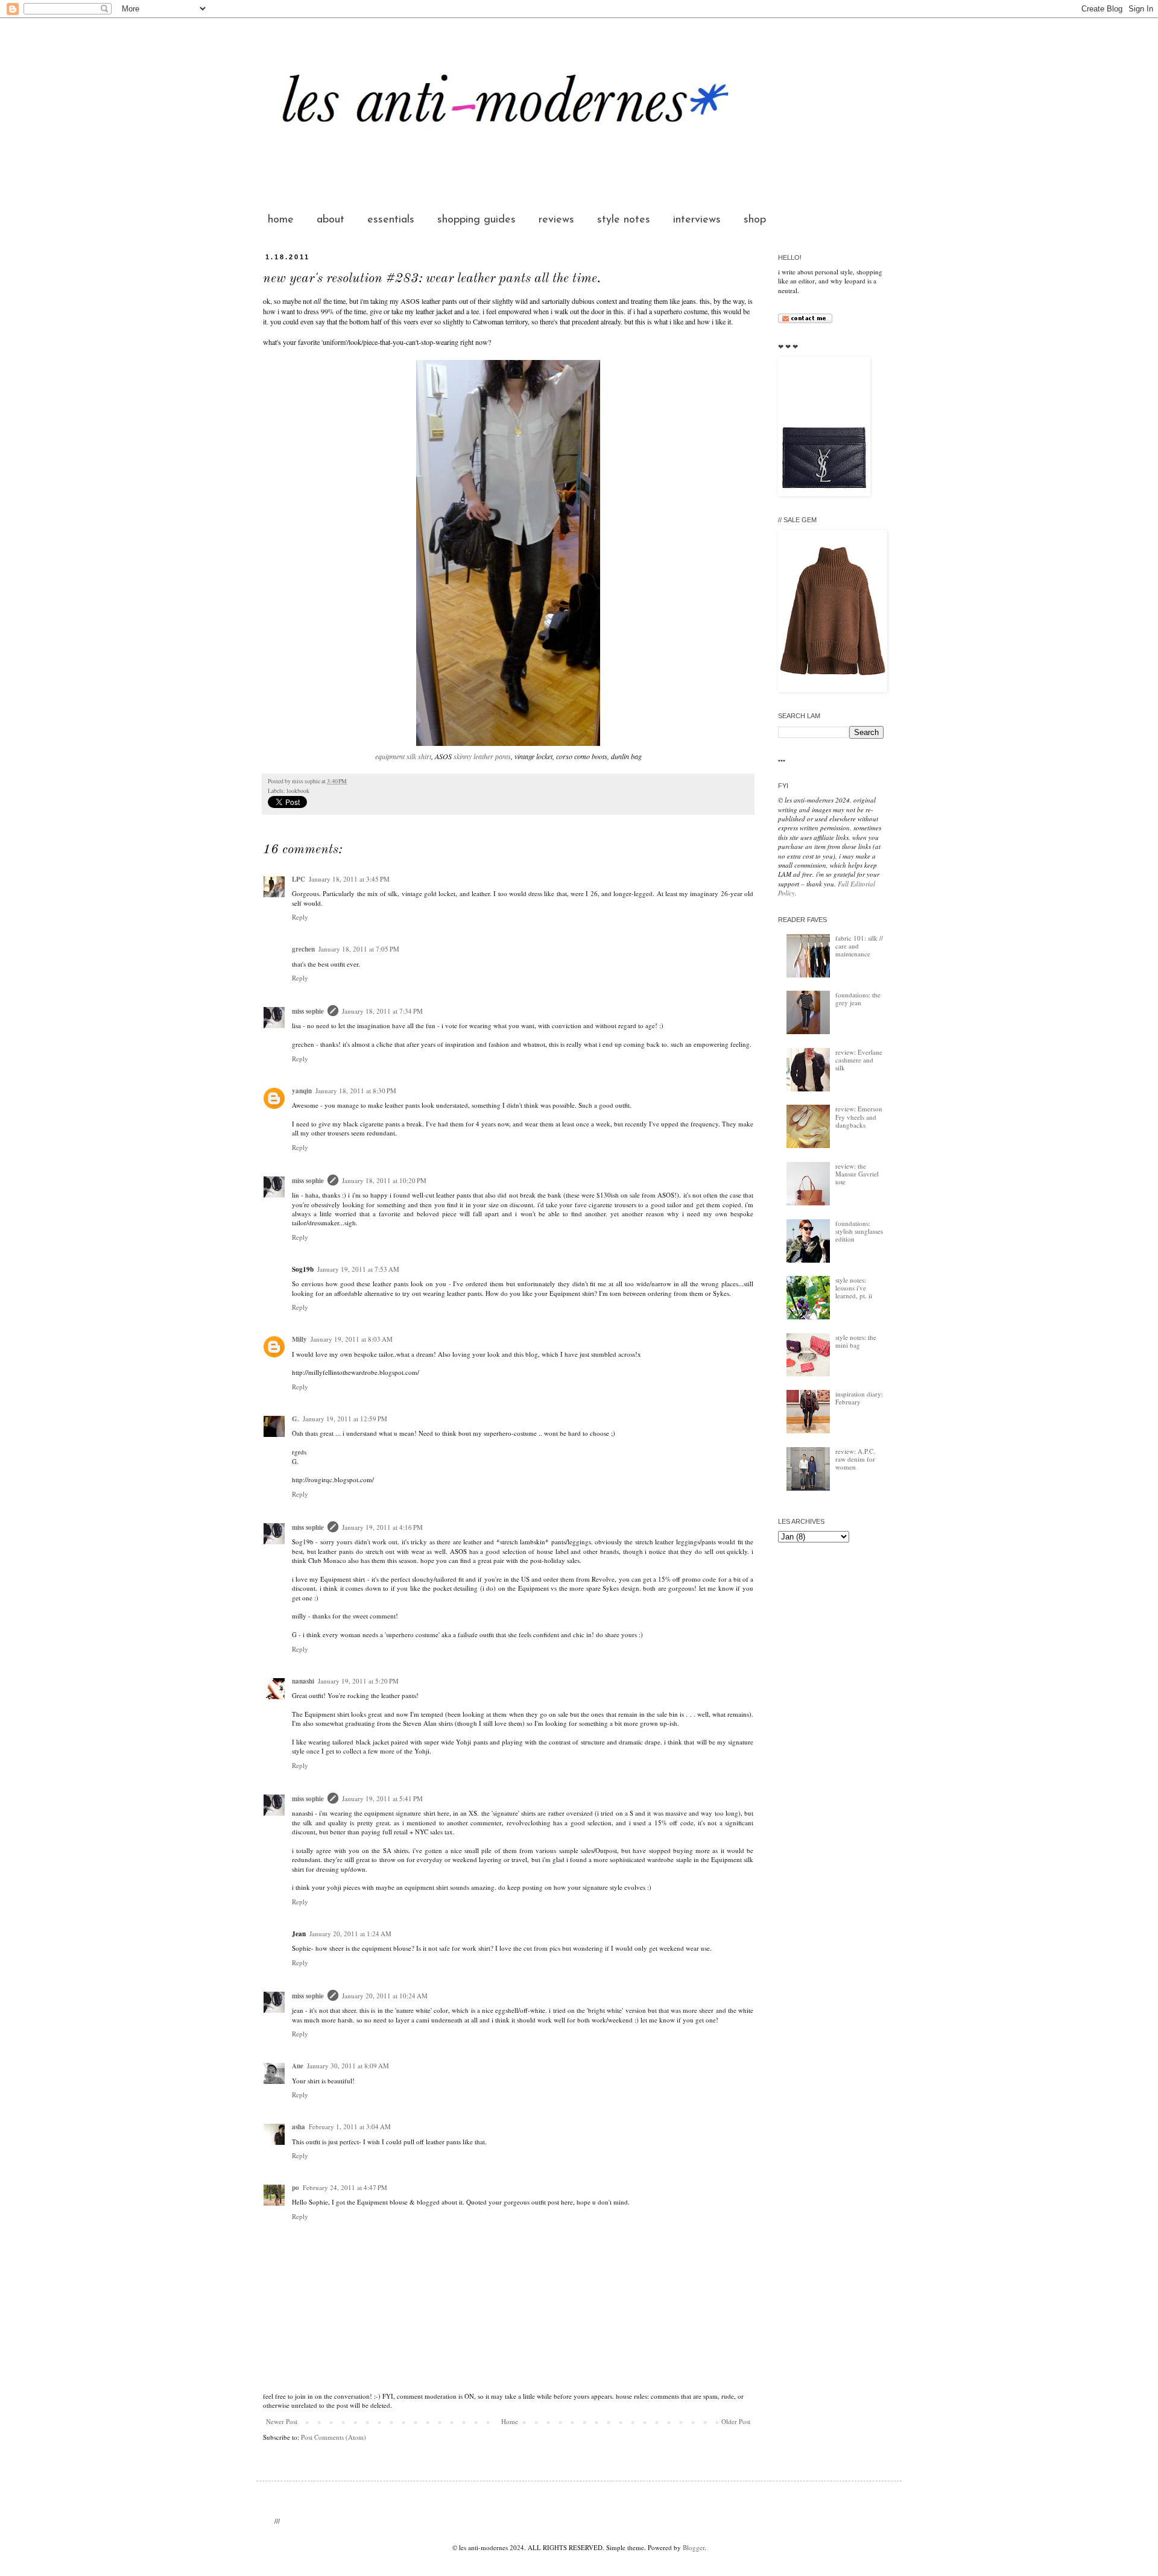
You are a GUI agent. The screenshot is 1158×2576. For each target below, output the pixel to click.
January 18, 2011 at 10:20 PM (384, 1180)
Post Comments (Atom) (334, 2437)
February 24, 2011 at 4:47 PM (345, 2187)
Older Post (736, 2421)
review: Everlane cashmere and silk (859, 1060)
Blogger (694, 2547)
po (296, 2188)
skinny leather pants (482, 756)
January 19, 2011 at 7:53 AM (358, 1269)
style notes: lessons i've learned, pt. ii (854, 1288)
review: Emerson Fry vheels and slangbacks (859, 1116)
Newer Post (282, 2421)
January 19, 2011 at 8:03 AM (352, 1339)
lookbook (298, 791)
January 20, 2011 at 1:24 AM (350, 1934)
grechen (303, 949)
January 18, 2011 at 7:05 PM (359, 949)
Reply (300, 917)
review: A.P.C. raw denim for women (855, 1459)
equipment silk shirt (403, 756)
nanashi (303, 1681)
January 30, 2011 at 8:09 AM (348, 2066)
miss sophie (308, 1011)
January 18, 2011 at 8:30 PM (356, 1091)
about (331, 220)
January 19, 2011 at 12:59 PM (345, 1419)
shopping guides (476, 220)
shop (755, 220)
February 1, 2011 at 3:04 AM (350, 2126)
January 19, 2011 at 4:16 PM (382, 1527)
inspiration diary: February (859, 1398)
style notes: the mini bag (856, 1341)
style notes (624, 220)
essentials (391, 220)
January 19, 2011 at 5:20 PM (358, 1681)
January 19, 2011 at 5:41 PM (382, 1798)
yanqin (302, 1091)
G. (296, 1419)
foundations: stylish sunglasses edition (859, 1231)
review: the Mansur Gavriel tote (857, 1174)
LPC (299, 879)
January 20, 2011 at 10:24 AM (385, 1996)
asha (299, 2127)
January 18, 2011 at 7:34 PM (382, 1011)
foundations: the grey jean (858, 999)
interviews (697, 220)
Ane (298, 2066)
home (281, 220)
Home (510, 2421)
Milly (299, 1339)
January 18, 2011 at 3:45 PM (349, 879)
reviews (556, 220)
